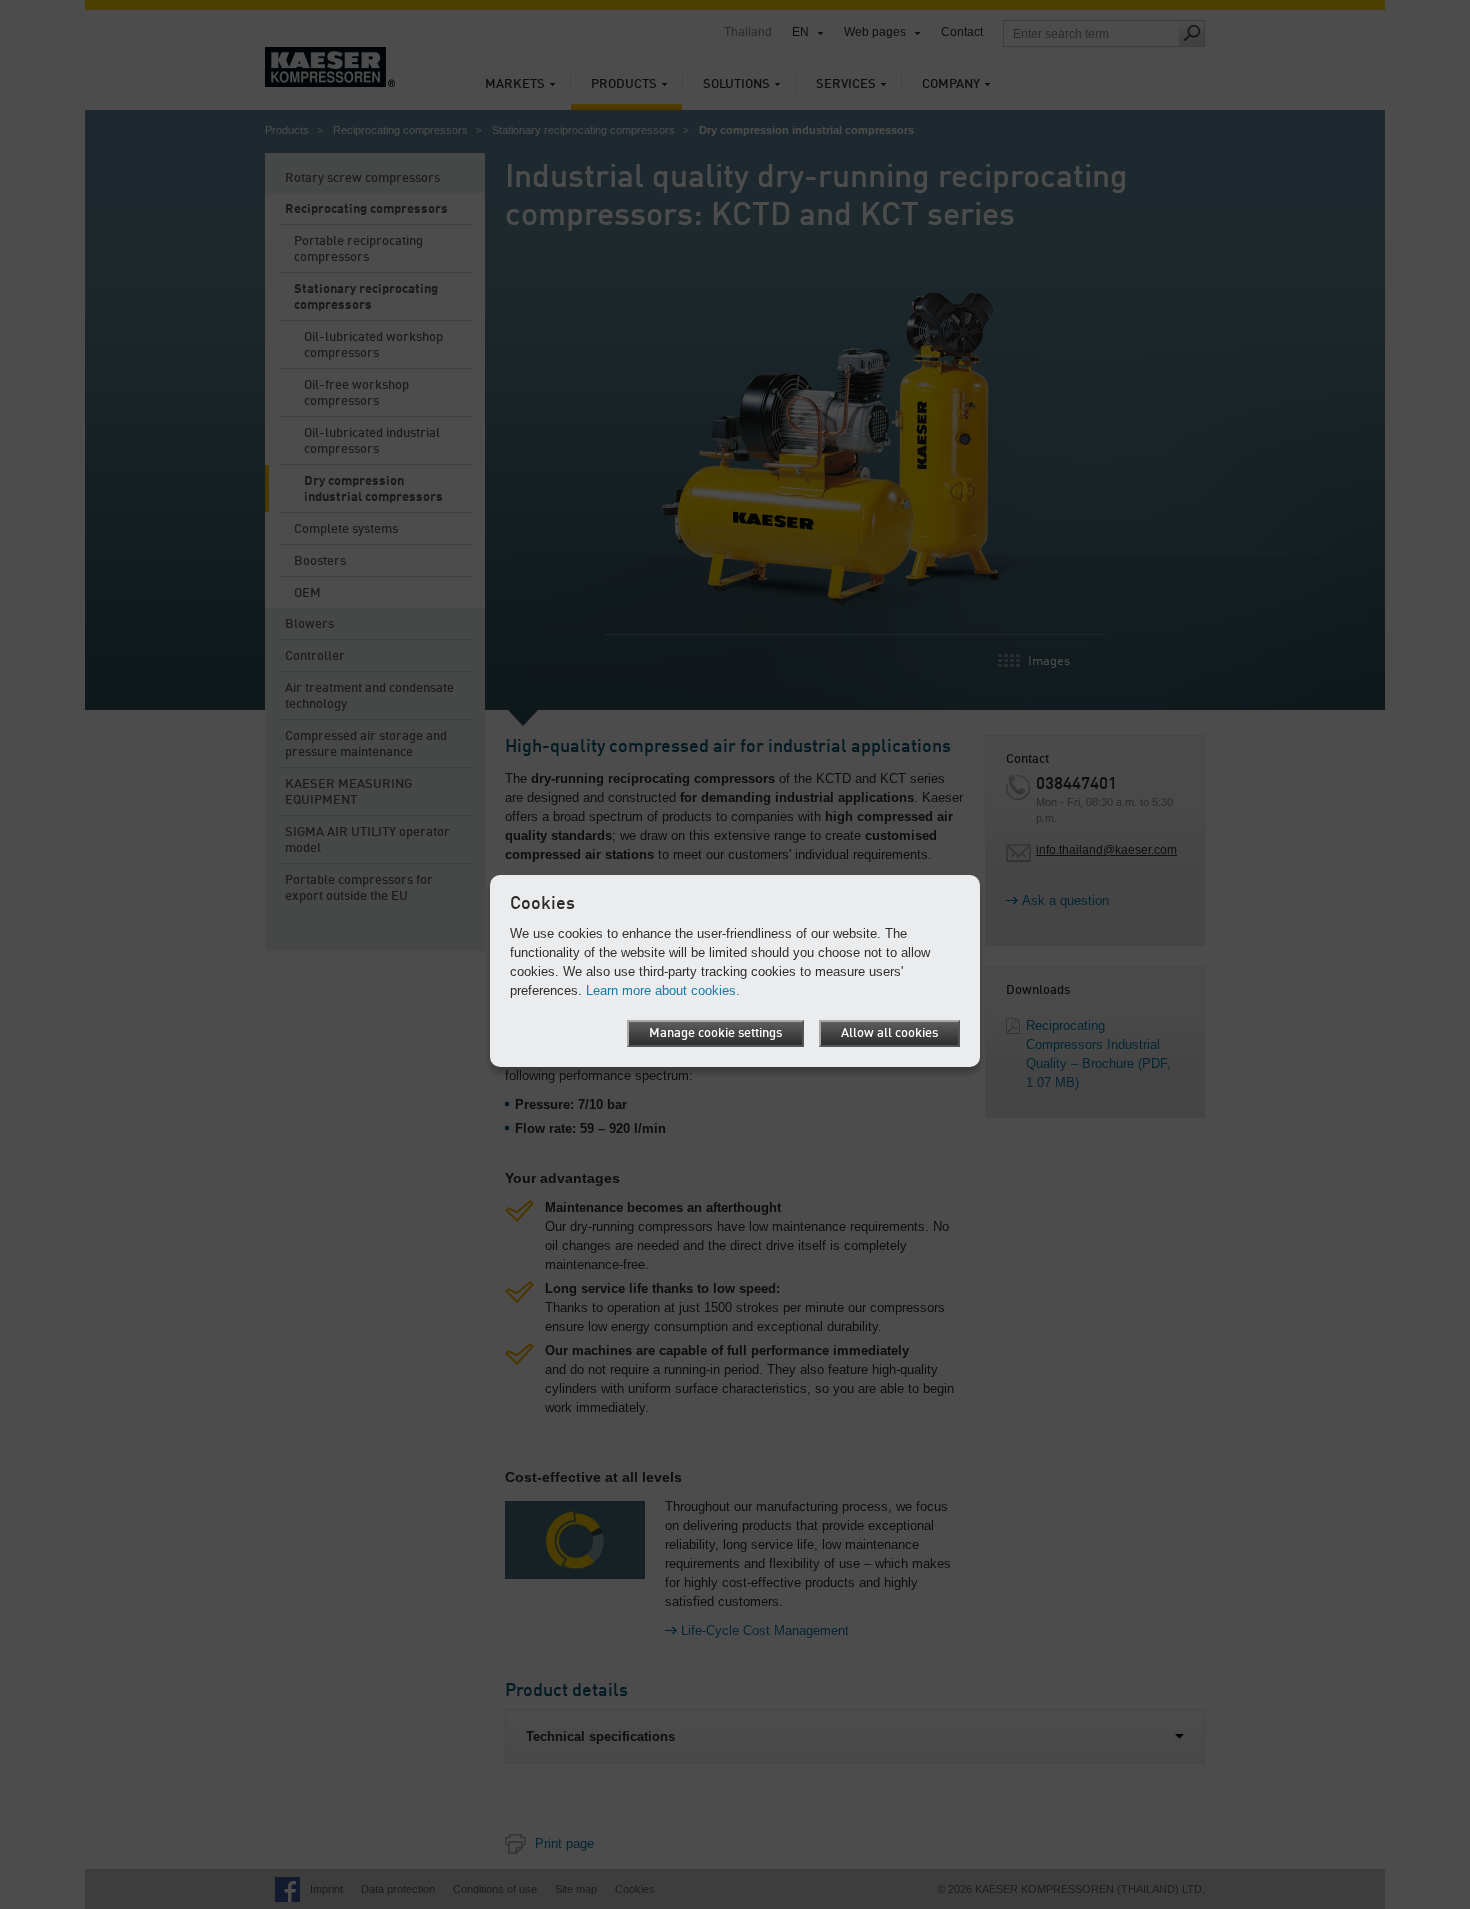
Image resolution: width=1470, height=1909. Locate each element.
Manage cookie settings (715, 1033)
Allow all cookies (889, 1033)
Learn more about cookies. (663, 990)
